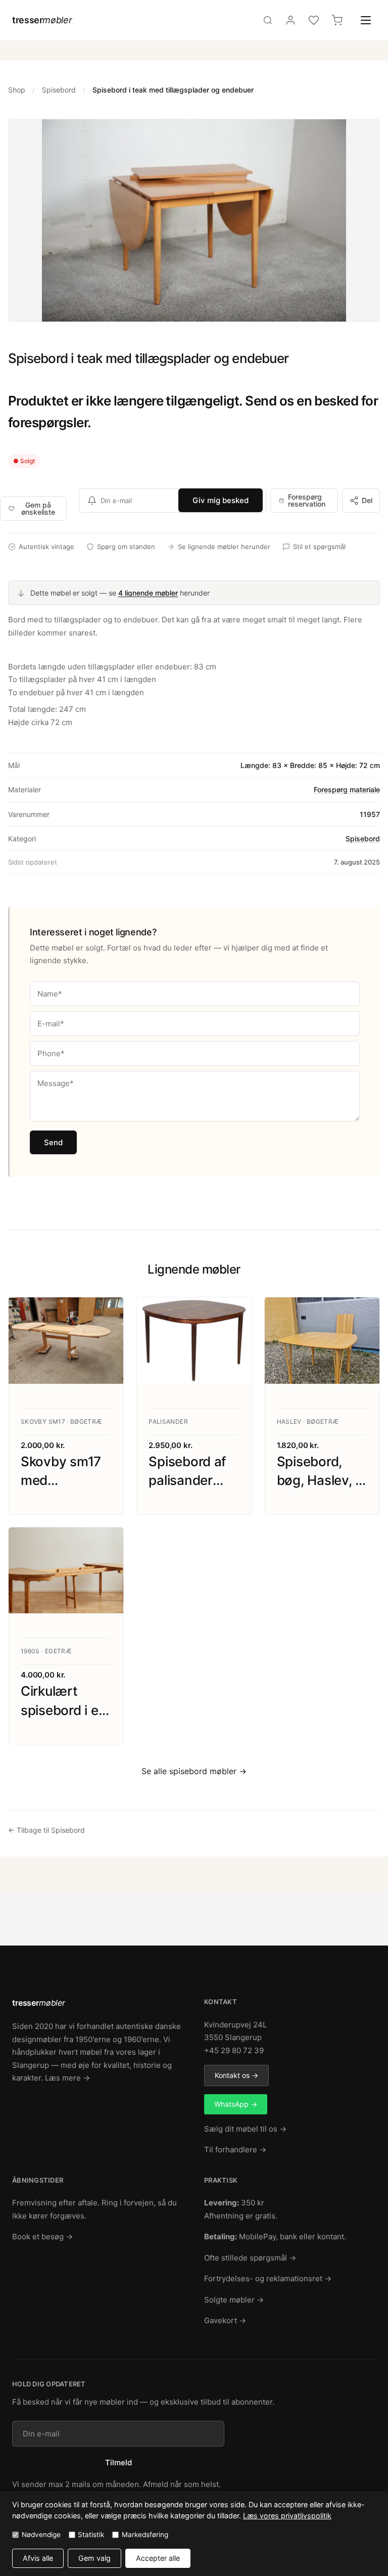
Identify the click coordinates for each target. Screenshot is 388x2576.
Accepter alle (158, 2558)
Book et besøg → (42, 2236)
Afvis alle (38, 2558)
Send (53, 1142)
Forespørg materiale (347, 789)
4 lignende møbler (148, 593)
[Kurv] (337, 20)
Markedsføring (145, 2535)
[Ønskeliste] (314, 20)
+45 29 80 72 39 (234, 2050)
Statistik (91, 2535)
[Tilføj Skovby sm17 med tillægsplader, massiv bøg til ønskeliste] (106, 1315)
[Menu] (366, 20)
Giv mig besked (221, 500)
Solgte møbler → (234, 2300)
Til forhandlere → (235, 2150)
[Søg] (268, 20)
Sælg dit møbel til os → (245, 2129)
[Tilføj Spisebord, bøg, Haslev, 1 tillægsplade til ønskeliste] (362, 1315)
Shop (17, 90)
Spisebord (59, 90)
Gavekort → (225, 2320)
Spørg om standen (126, 547)
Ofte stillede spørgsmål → (250, 2258)
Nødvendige (41, 2535)
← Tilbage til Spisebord (46, 1830)
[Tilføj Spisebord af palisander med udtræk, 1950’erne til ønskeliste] (234, 1315)
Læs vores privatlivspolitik (287, 2516)
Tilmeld (118, 2462)
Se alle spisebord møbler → (194, 1771)
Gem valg (94, 2558)
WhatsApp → (236, 2104)
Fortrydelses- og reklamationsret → (268, 2278)
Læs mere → (67, 2078)
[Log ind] (290, 20)
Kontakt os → (236, 2075)
